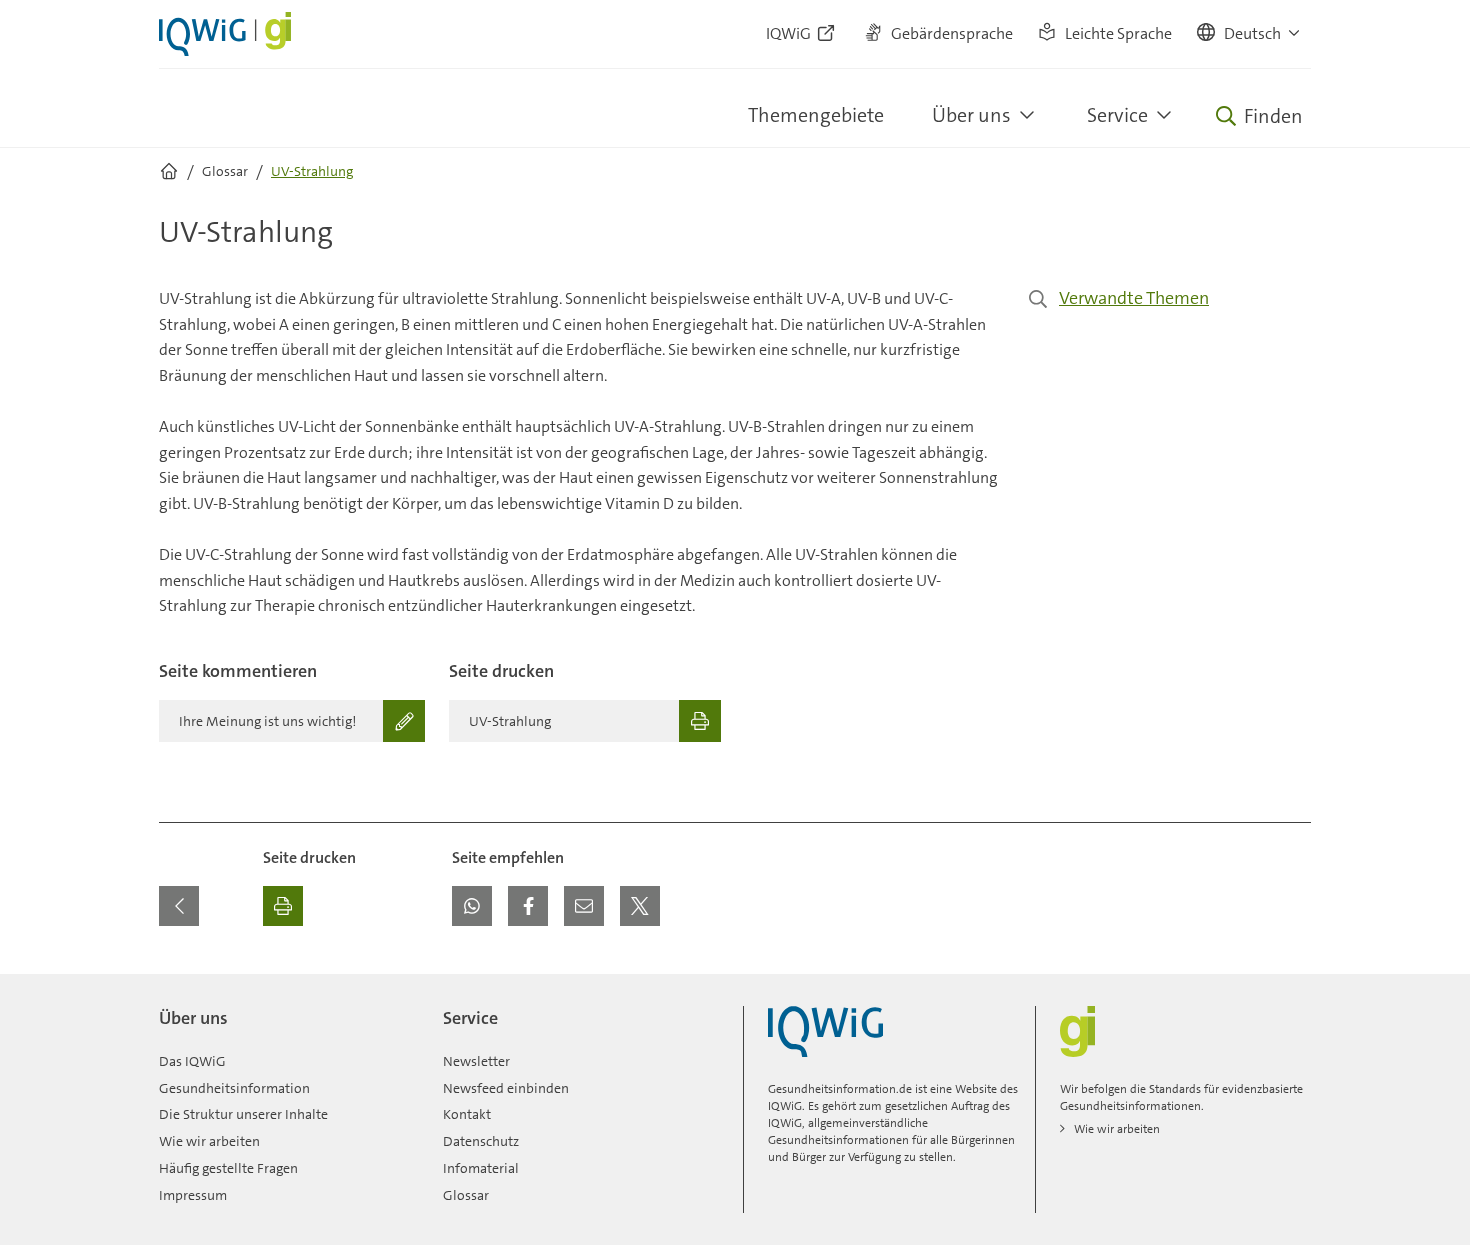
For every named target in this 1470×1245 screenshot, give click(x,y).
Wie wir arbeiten (209, 1141)
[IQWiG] (825, 1031)
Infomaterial (481, 1168)
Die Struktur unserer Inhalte (243, 1114)
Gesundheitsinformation (234, 1088)
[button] (1249, 34)
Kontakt (467, 1114)
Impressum (193, 1195)
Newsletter (476, 1061)
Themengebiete (816, 115)
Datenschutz (481, 1141)
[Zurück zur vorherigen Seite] (179, 906)
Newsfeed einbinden (506, 1088)
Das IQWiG (192, 1061)
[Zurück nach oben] (1291, 986)
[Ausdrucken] (283, 906)
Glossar (466, 1195)
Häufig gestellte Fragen (228, 1168)
